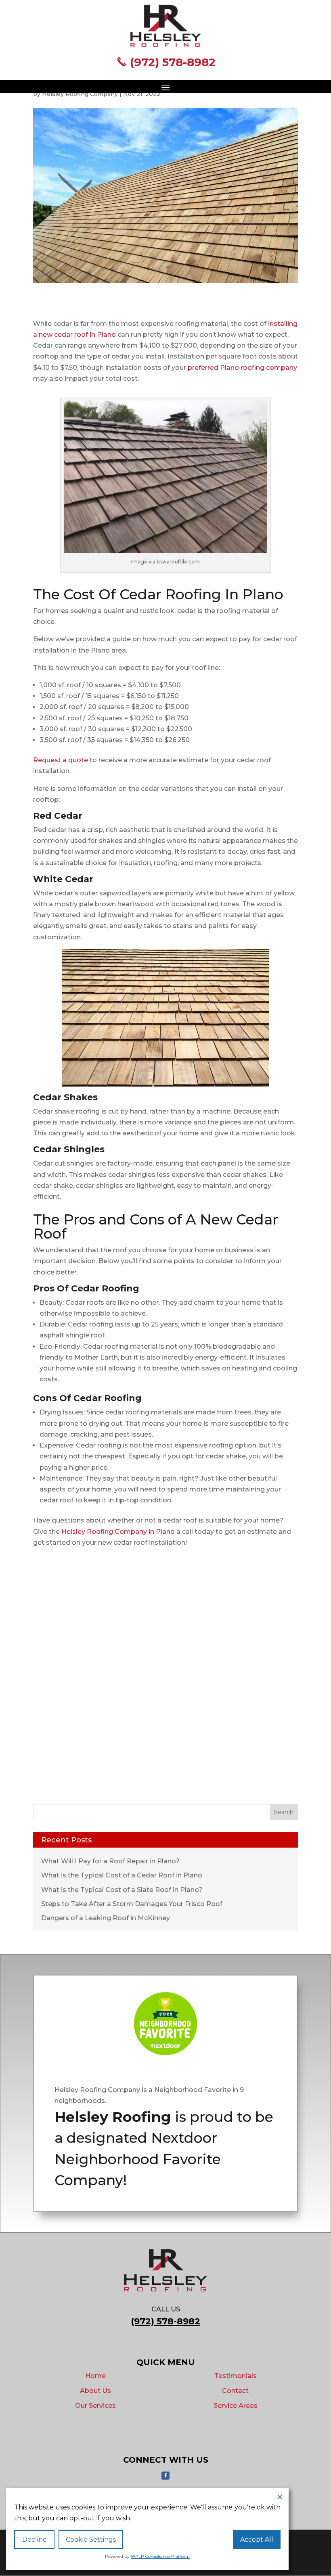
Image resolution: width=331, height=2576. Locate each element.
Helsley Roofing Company (80, 94)
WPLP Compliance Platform (160, 2556)
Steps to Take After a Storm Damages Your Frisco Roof (132, 1904)
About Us (95, 2391)
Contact (235, 2391)
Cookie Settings (91, 2539)
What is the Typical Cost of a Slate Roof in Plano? (122, 1890)
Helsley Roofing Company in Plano (118, 1532)
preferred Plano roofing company (242, 368)
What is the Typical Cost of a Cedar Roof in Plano (122, 1875)
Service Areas (236, 2406)
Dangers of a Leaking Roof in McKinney (106, 1918)
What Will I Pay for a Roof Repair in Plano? (110, 1861)
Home (95, 2376)
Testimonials (236, 2376)
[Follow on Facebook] (165, 2476)
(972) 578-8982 (171, 62)
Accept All (257, 2539)
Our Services (95, 2406)
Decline (35, 2539)
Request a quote (61, 760)
